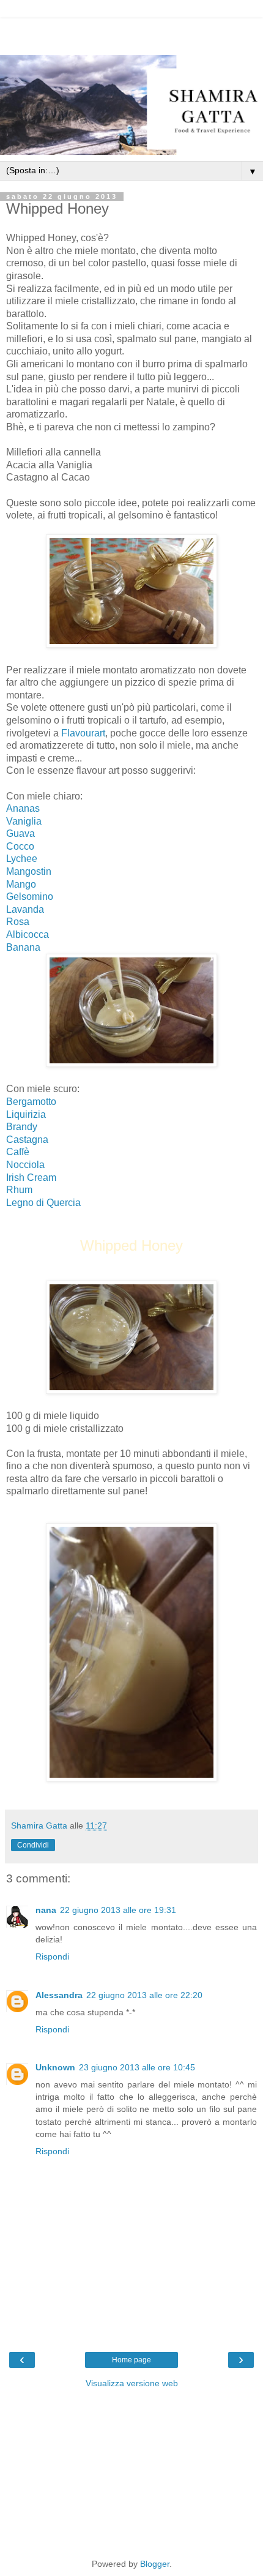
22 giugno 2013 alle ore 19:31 (118, 1910)
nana (46, 1910)
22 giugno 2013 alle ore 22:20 (144, 1995)
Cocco (20, 846)
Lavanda (25, 909)
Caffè (18, 1152)
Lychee (22, 859)
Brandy (22, 1127)
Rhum (19, 1190)
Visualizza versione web (132, 2383)
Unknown (55, 2067)
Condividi (33, 1845)
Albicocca (28, 934)
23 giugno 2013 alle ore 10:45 (137, 2067)
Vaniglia (24, 821)
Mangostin (29, 871)
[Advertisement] (131, 34)
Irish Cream (31, 1178)
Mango (21, 884)
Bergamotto (32, 1102)
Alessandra (59, 1995)
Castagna (27, 1140)
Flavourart (83, 733)
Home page (131, 2360)
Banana (23, 947)
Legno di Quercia (43, 1203)
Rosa (18, 922)
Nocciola (25, 1165)
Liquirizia (26, 1114)
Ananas (23, 808)
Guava (20, 833)
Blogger (155, 2564)
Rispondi (52, 1956)
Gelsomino (30, 897)
